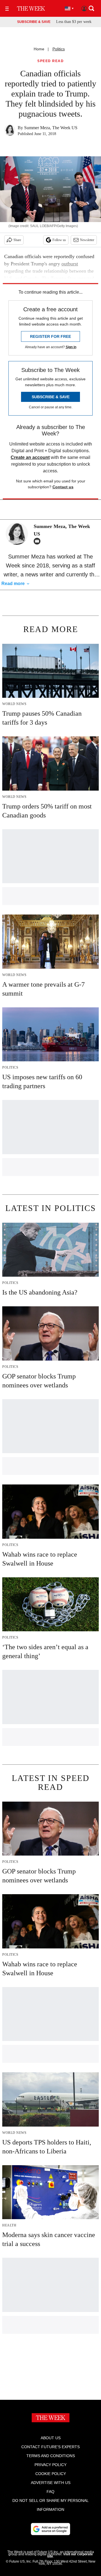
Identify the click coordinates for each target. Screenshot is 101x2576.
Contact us (63, 487)
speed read (50, 61)
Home (39, 49)
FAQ (50, 2492)
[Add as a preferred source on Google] (50, 2529)
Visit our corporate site (70, 2555)
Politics (59, 49)
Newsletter (87, 240)
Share (17, 240)
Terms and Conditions (51, 2456)
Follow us (59, 240)
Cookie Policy (51, 2474)
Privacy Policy (50, 2465)
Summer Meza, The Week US (51, 128)
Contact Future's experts (50, 2447)
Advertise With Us (51, 2483)
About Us (51, 2438)
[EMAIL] (38, 541)
